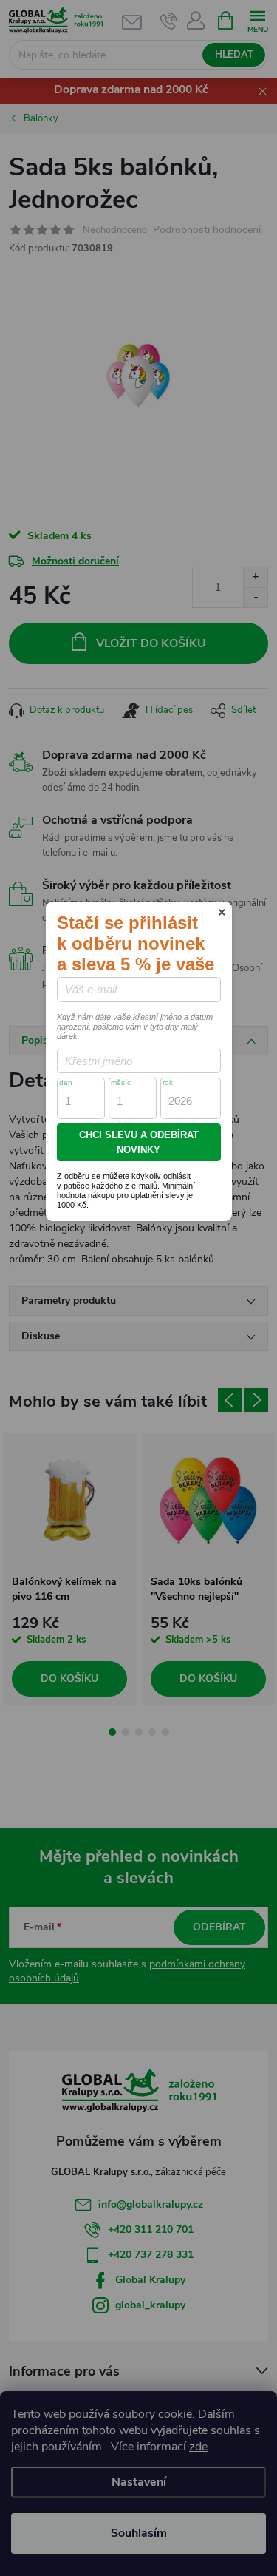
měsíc (121, 1082)
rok (168, 1082)
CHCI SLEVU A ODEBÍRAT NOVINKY (139, 1142)
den (66, 1082)
